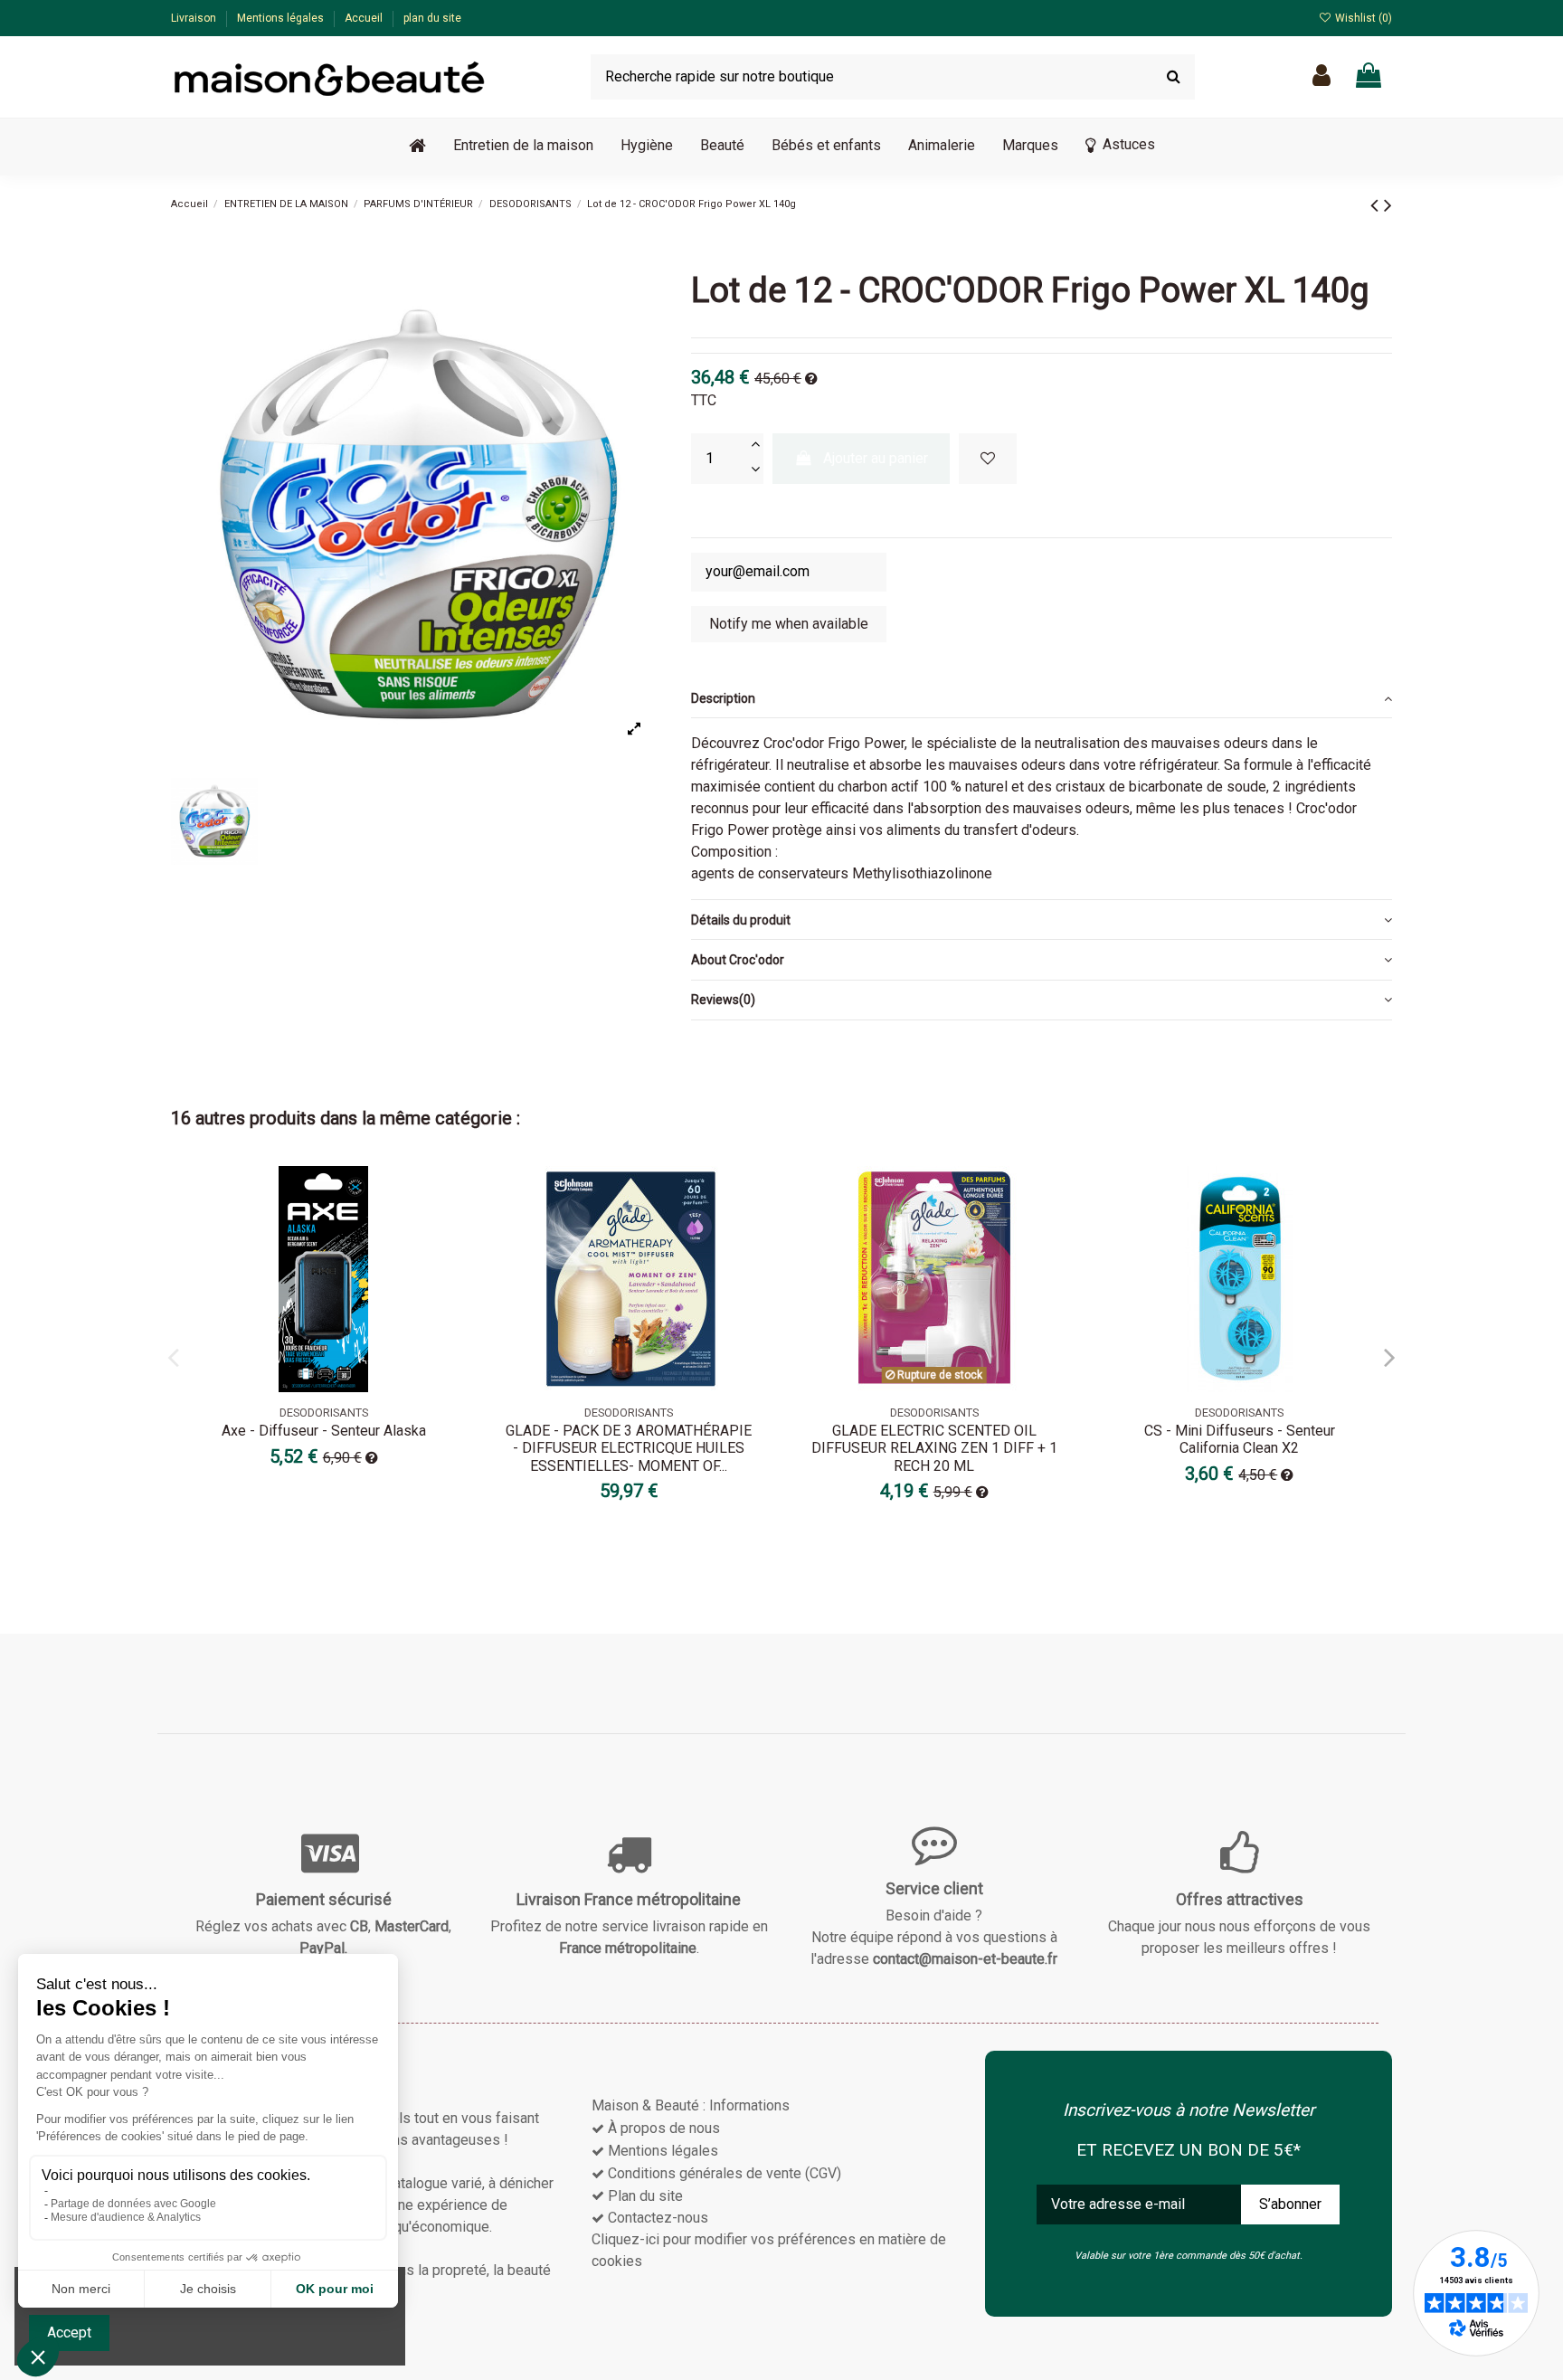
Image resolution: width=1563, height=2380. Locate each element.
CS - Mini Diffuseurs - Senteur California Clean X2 (1240, 1439)
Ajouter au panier (876, 458)
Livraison (195, 18)
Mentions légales (282, 18)
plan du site (432, 18)
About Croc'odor (738, 960)
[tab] (1042, 698)
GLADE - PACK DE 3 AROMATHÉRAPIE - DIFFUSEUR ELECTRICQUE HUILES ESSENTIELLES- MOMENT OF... (629, 1448)
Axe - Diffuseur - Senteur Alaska (324, 1431)
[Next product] (1388, 205)
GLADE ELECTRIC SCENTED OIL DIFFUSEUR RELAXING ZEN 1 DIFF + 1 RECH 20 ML (934, 1448)
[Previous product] (1377, 205)
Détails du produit (741, 920)
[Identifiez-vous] (1321, 76)
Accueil (365, 18)
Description (723, 698)
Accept (69, 2333)
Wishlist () (1362, 18)
